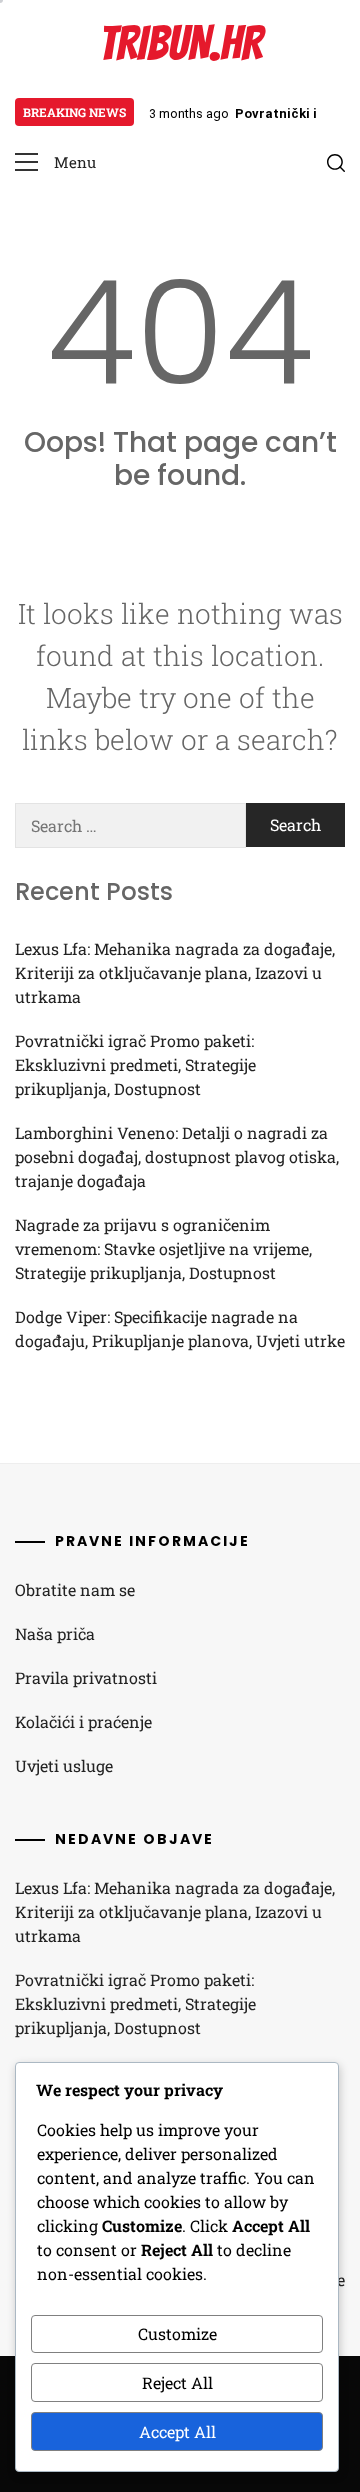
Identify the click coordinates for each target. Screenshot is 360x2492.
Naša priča (55, 1633)
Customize (177, 2333)
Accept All (177, 2431)
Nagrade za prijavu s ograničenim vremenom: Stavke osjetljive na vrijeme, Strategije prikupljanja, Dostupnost (163, 1248)
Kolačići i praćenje (83, 1721)
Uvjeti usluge (64, 1765)
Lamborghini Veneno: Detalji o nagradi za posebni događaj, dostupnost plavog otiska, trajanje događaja (177, 1156)
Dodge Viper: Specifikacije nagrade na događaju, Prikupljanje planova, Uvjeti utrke (180, 1328)
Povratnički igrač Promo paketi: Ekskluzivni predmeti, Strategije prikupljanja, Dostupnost (135, 1064)
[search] (336, 163)
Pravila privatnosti (86, 1677)
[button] (55, 162)
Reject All (177, 2382)
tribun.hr (180, 43)
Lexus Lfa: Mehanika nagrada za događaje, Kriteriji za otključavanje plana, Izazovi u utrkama (175, 972)
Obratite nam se (75, 1589)
